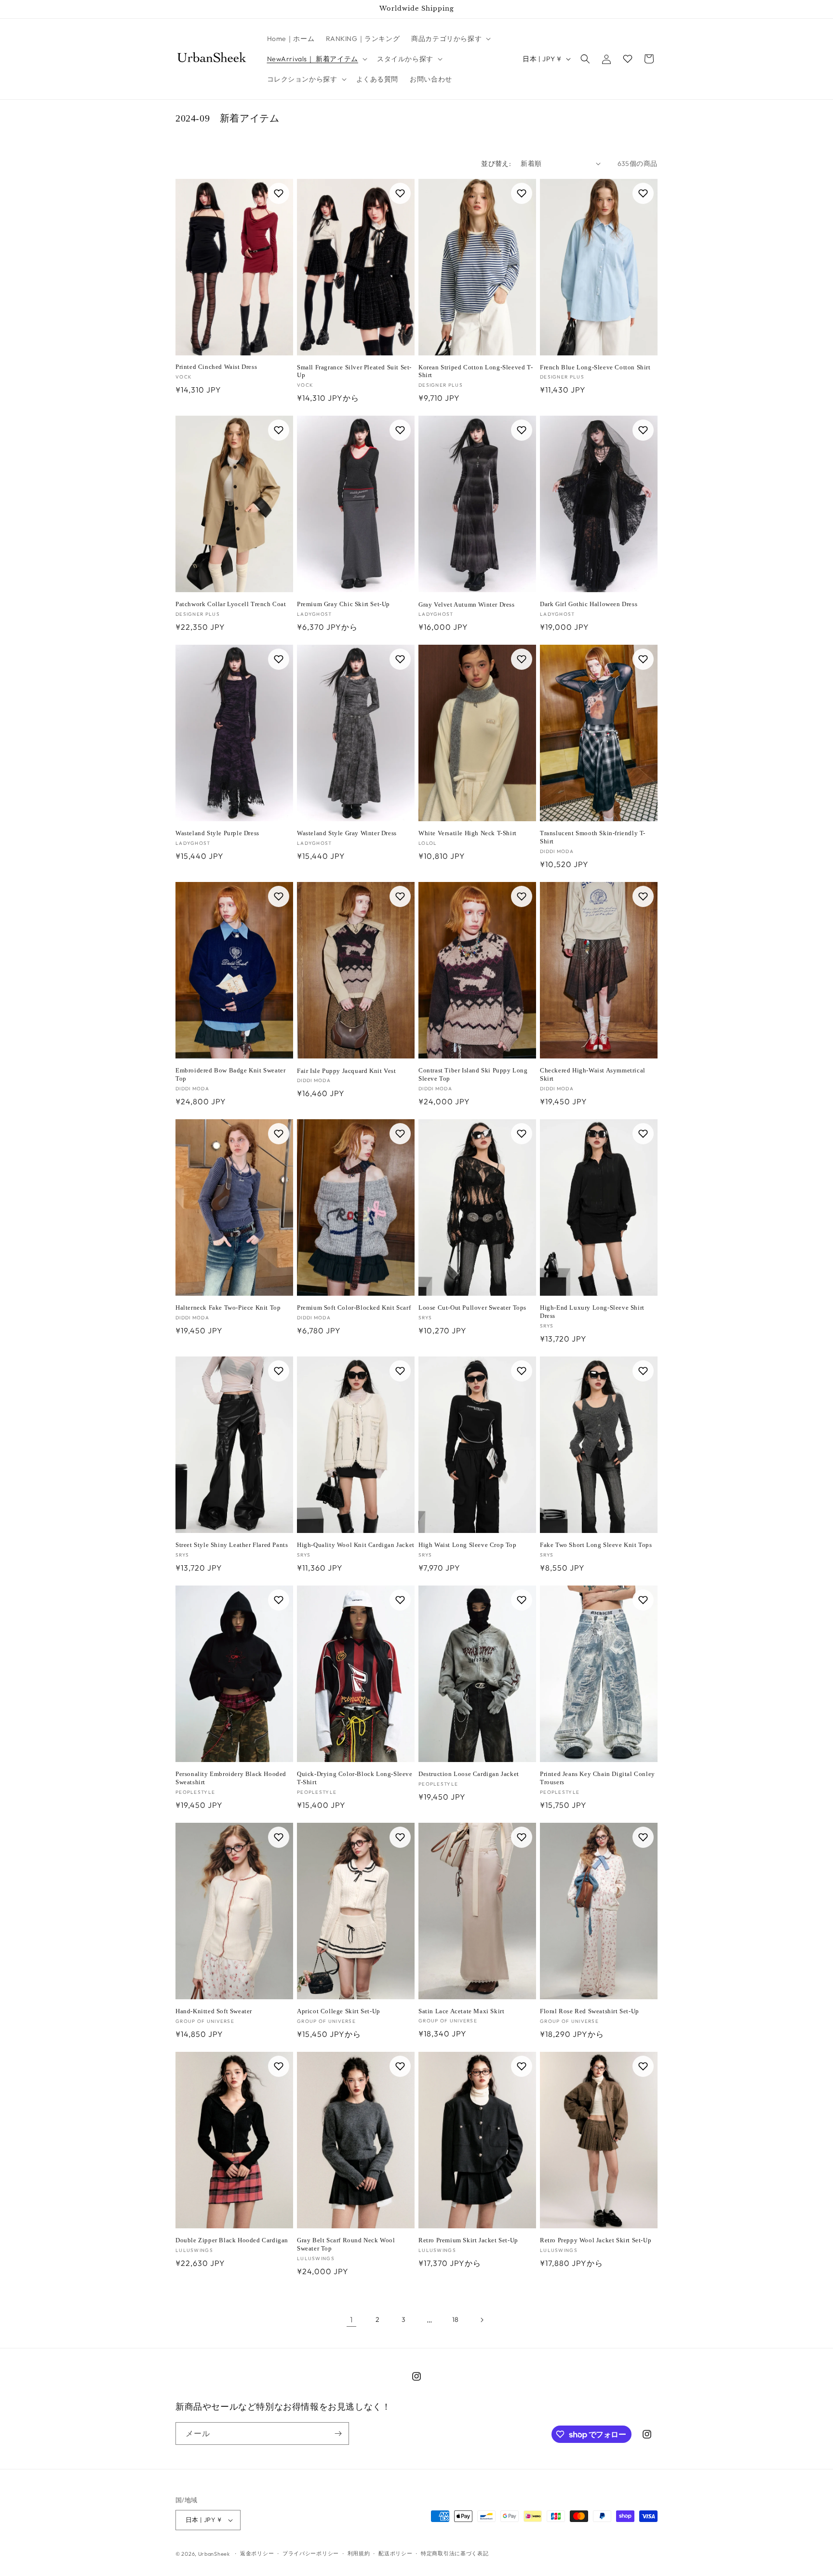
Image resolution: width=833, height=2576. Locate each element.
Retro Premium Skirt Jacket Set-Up (468, 2240)
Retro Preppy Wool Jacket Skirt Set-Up (596, 2240)
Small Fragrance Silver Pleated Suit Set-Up (354, 371)
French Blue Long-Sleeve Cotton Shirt (595, 367)
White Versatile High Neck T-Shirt (468, 833)
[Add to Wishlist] (279, 193)
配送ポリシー (395, 2553)
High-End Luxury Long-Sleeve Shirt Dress (592, 1312)
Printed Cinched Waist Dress (216, 367)
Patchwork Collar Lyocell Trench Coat (231, 604)
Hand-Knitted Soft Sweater (214, 2011)
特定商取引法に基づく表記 (455, 2553)
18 (456, 2319)
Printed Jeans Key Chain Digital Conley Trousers (598, 1778)
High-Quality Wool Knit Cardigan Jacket (356, 1545)
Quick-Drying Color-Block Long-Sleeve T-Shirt (355, 1778)
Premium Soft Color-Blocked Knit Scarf (354, 1308)
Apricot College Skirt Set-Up (339, 2011)
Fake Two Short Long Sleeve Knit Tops (596, 1545)
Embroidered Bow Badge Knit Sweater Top (230, 1074)
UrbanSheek (214, 2554)
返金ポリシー (257, 2553)
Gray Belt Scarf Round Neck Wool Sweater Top (346, 2244)
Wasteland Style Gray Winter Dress (347, 833)
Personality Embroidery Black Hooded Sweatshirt (231, 1778)
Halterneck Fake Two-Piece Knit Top (228, 1308)
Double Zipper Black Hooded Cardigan (232, 2240)
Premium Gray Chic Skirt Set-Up (343, 604)
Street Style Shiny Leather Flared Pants (232, 1545)
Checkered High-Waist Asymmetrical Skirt (593, 1074)
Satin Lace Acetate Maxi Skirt (461, 2011)
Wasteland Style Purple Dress (217, 833)
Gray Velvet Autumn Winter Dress (467, 604)
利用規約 (359, 2553)
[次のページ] (482, 2320)
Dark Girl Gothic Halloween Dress (589, 604)
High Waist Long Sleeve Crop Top (468, 1545)
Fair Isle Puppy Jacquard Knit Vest (346, 1071)
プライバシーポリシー (311, 2553)
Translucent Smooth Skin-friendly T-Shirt (593, 837)
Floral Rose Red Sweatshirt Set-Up (590, 2011)
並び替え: (496, 163)
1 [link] (351, 2319)
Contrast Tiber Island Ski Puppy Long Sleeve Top (473, 1074)
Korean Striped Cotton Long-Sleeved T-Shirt (476, 371)
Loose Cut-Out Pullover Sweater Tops (472, 1308)
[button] (450, 39)
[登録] (338, 2434)
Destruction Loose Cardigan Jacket (469, 1774)
